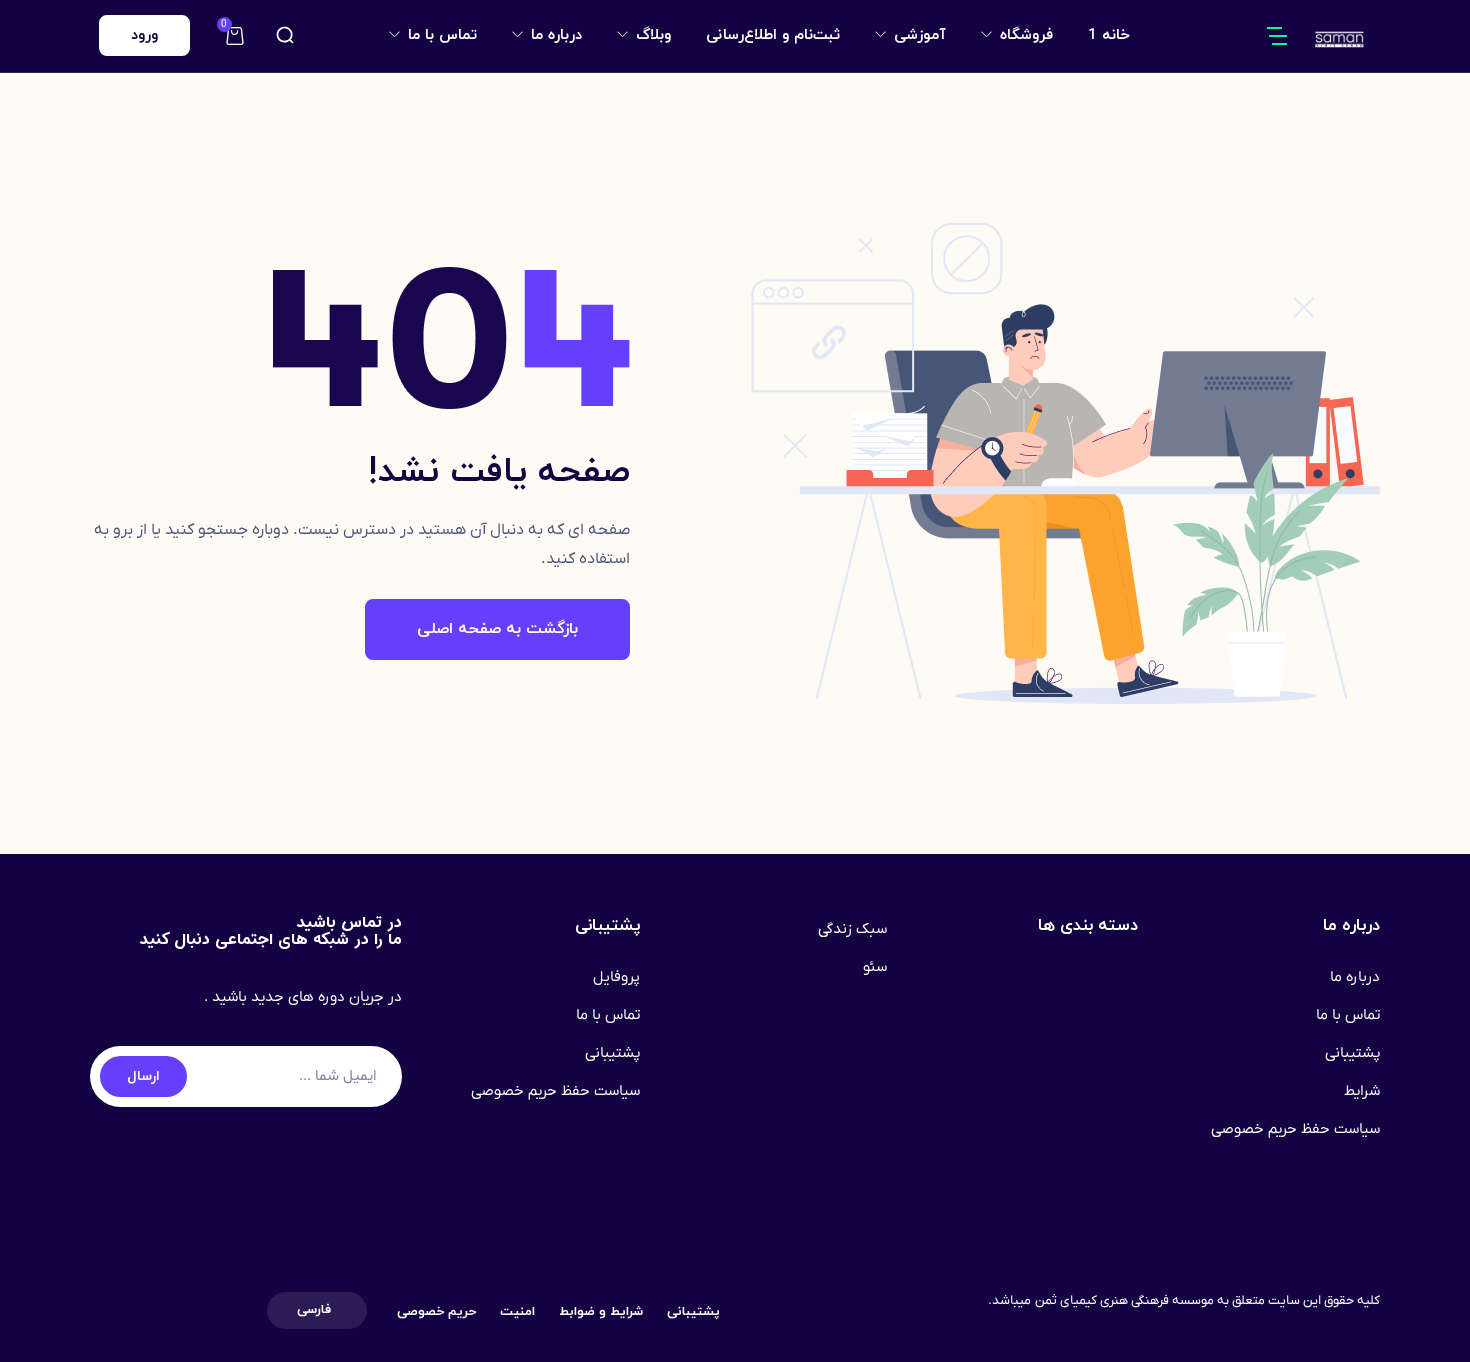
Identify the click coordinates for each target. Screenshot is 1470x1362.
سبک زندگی (852, 929)
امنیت (517, 1312)
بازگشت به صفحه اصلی (497, 629)
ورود (144, 35)
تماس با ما (440, 35)
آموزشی (917, 35)
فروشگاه (1024, 35)
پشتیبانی (1352, 1053)
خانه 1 (1109, 35)
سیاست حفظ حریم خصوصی (1295, 1129)
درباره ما (554, 35)
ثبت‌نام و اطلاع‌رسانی (773, 35)
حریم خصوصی (436, 1312)
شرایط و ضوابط (601, 1312)
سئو (875, 967)
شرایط (1362, 1091)
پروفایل (616, 977)
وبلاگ (651, 35)
